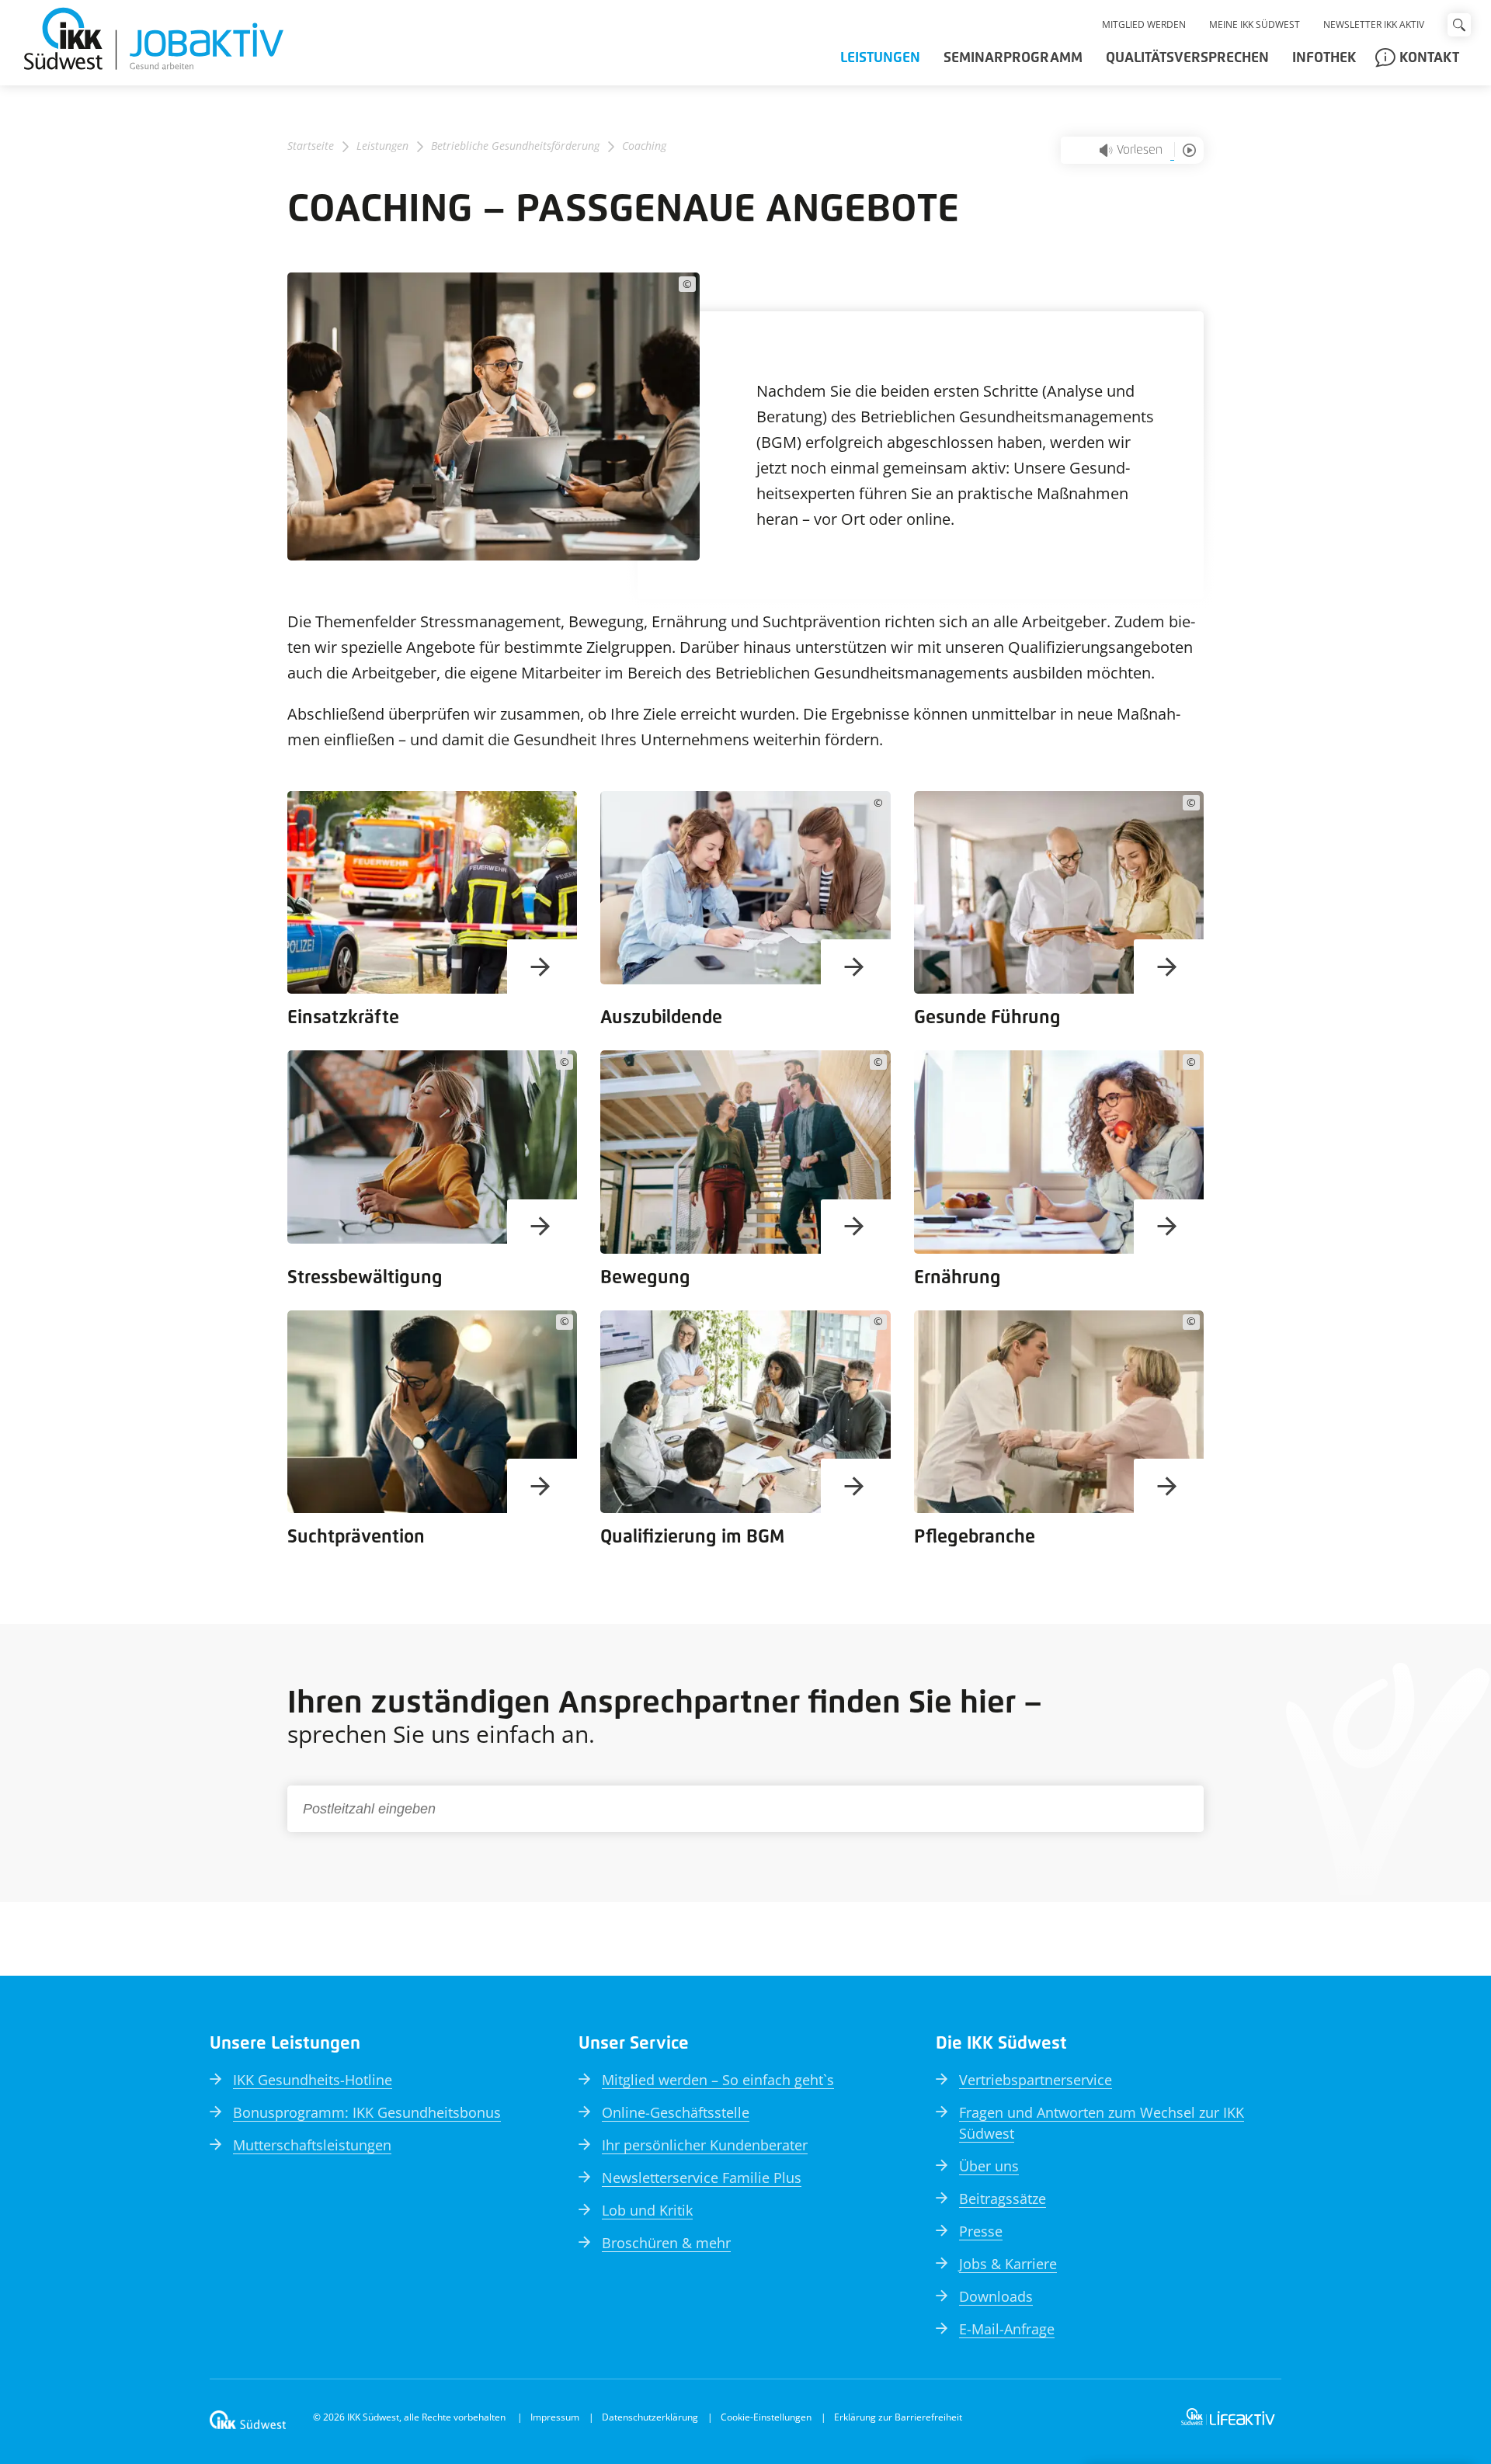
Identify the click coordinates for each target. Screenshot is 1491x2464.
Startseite (311, 146)
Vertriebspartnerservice (1036, 2080)
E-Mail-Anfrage (1007, 2329)
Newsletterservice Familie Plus (702, 2178)
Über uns (989, 2166)
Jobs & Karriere (1008, 2264)
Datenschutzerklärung (650, 2417)
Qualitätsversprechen (1187, 58)
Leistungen (880, 58)
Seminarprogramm (1013, 58)
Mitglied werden (1144, 24)
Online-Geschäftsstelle (676, 2112)
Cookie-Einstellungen (766, 2417)
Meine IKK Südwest (1255, 24)
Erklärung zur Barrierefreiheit (898, 2417)
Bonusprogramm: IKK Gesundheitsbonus (367, 2112)
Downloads (996, 2296)
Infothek (1324, 58)
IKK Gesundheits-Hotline (313, 2080)
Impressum (555, 2417)
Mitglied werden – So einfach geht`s (718, 2080)
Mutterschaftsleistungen (312, 2145)
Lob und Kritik (647, 2210)
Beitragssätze (1003, 2199)
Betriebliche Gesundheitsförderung (515, 146)
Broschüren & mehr (666, 2243)
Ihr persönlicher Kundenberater (705, 2145)
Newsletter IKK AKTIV (1374, 24)
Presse (981, 2231)
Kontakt (1429, 58)
